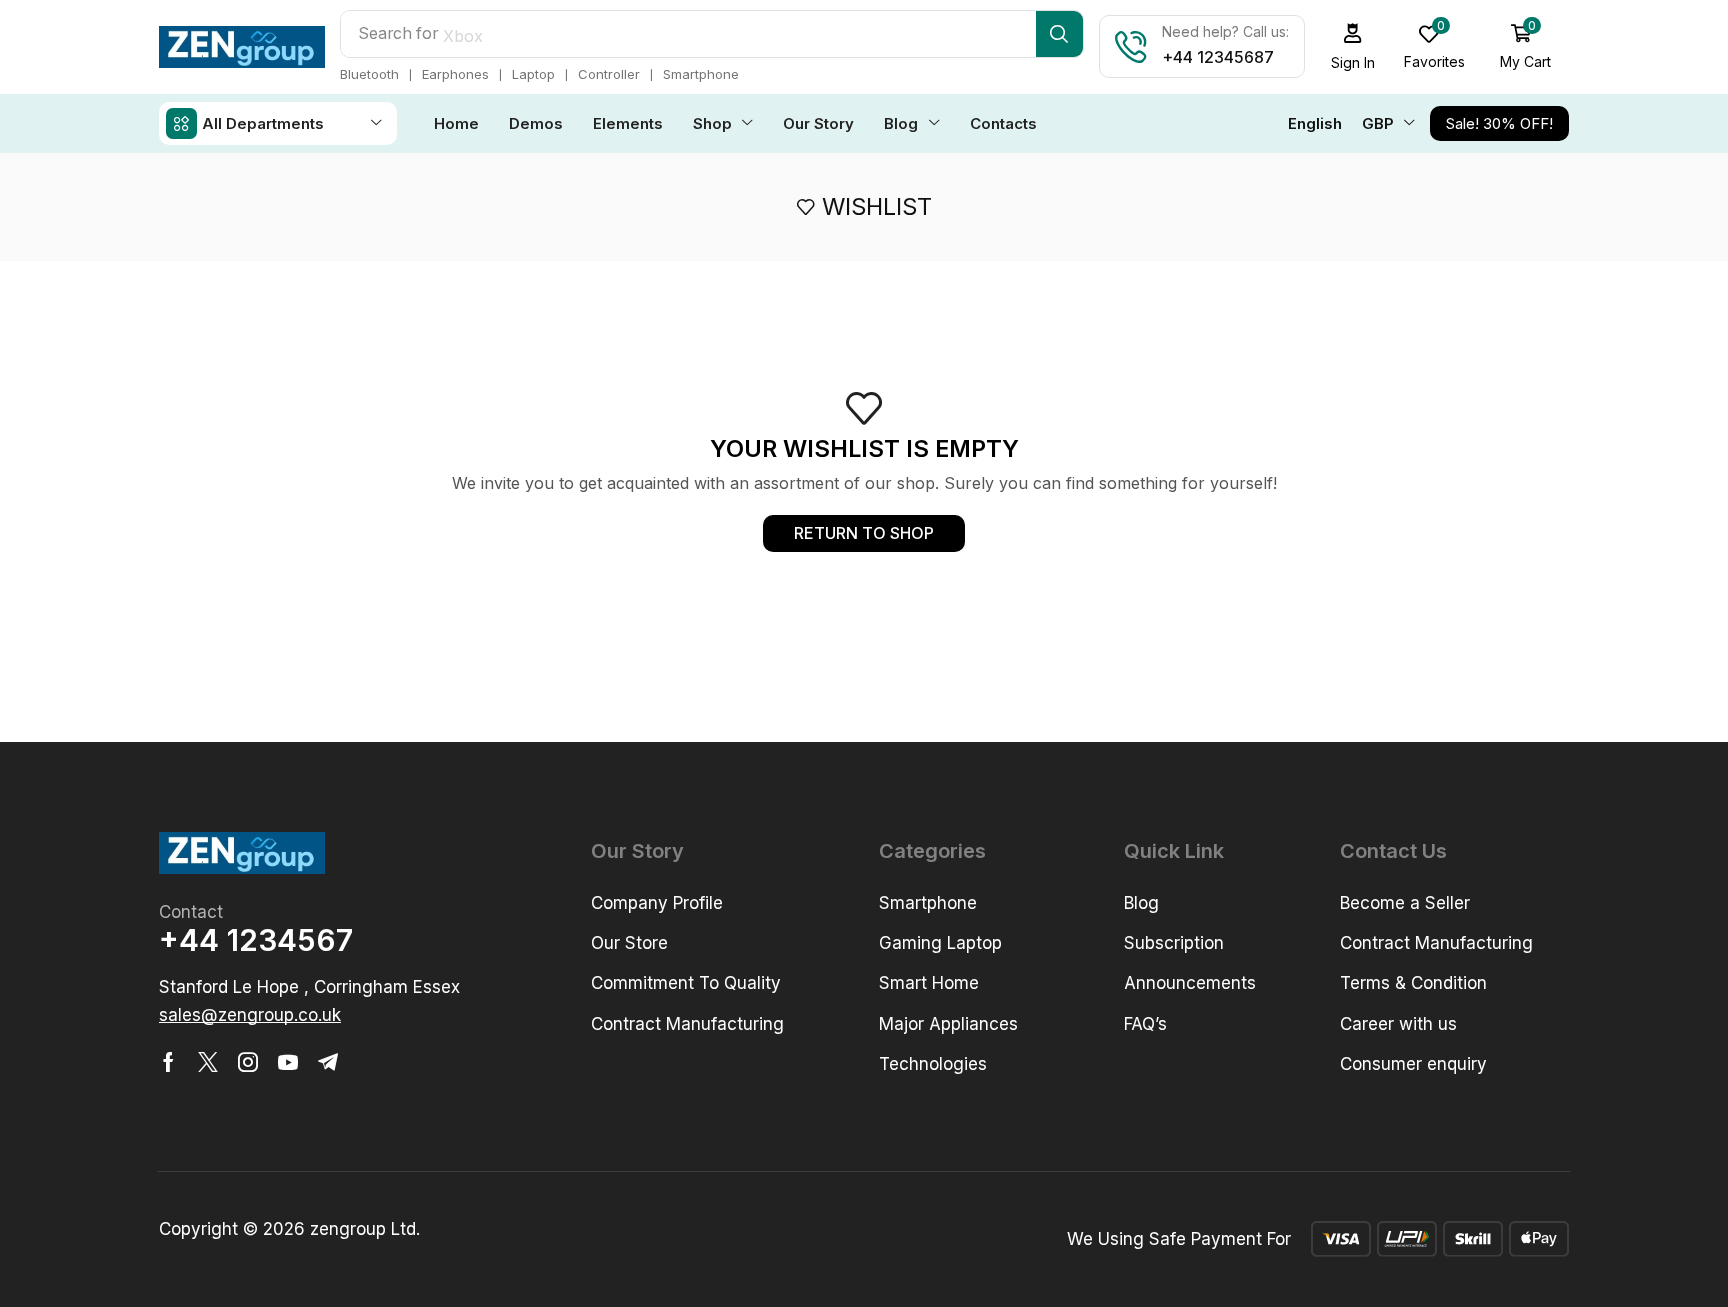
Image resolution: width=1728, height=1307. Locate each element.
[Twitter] (208, 1062)
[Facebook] (168, 1062)
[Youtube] (288, 1062)
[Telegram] (328, 1062)
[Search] (1059, 34)
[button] (1526, 46)
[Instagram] (248, 1062)
